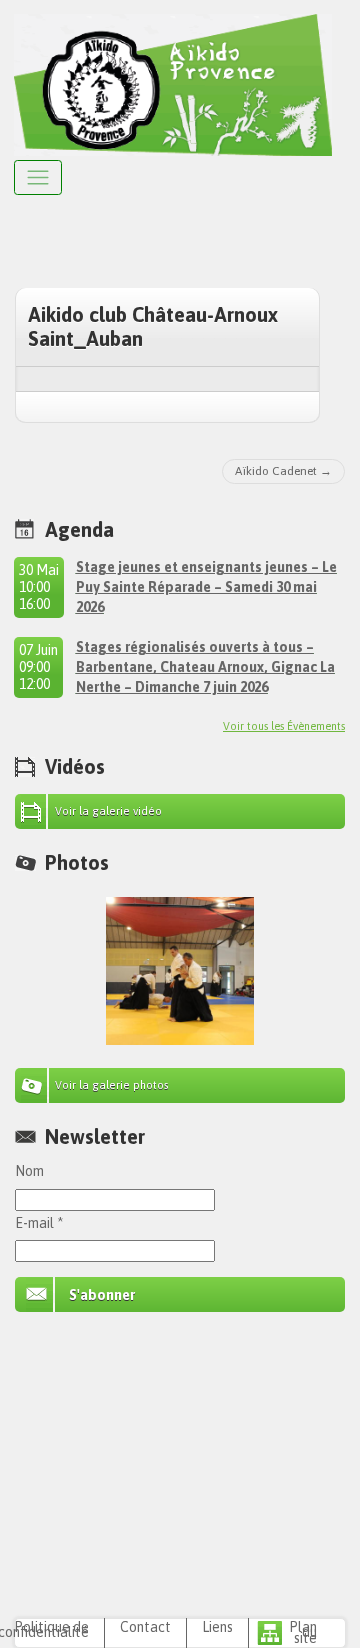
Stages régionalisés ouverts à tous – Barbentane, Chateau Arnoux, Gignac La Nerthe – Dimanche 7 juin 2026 (205, 667)
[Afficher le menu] (38, 177)
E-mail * (39, 1223)
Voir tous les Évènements (284, 726)
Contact (145, 1627)
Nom (29, 1171)
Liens (217, 1627)
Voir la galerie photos (112, 1085)
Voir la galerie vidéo (108, 811)
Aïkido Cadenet (276, 471)
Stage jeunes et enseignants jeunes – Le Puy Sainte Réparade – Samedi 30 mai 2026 (206, 587)
